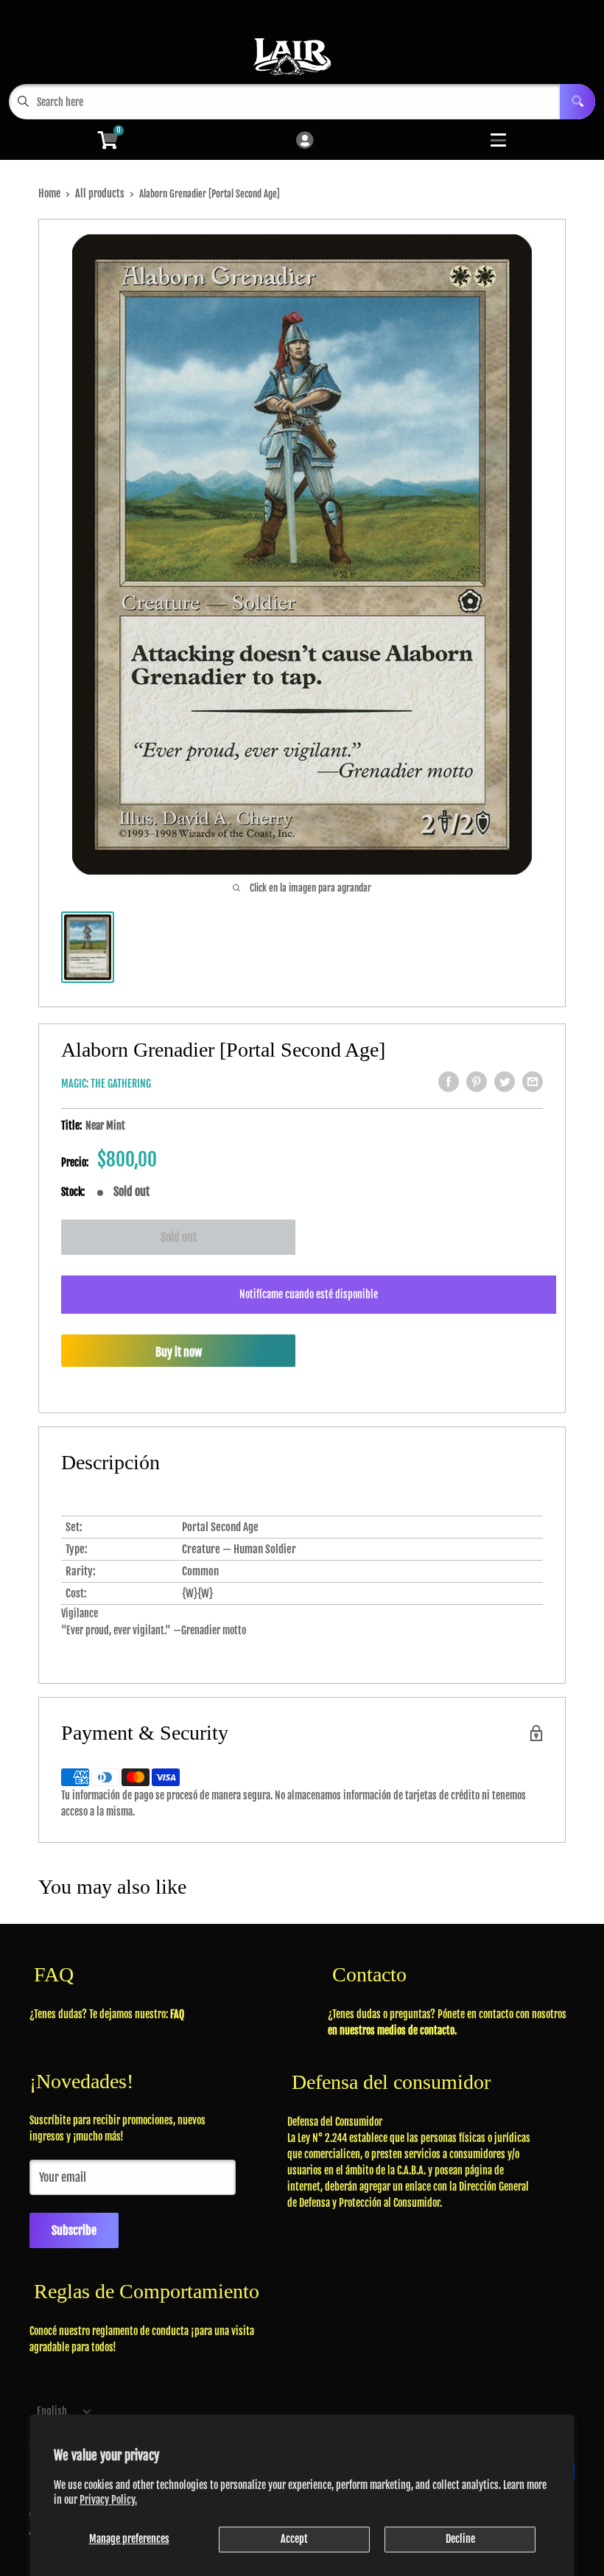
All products (100, 193)
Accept (294, 2539)
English (52, 2411)
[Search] (577, 102)
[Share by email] (533, 1082)
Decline (460, 2539)
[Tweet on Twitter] (505, 1082)
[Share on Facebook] (449, 1082)
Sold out (179, 1237)
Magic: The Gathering (106, 1084)
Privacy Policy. (108, 2500)
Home (49, 193)
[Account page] (305, 141)
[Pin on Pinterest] (477, 1082)
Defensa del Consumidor (335, 2122)
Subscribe (74, 2230)
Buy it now (179, 1352)
